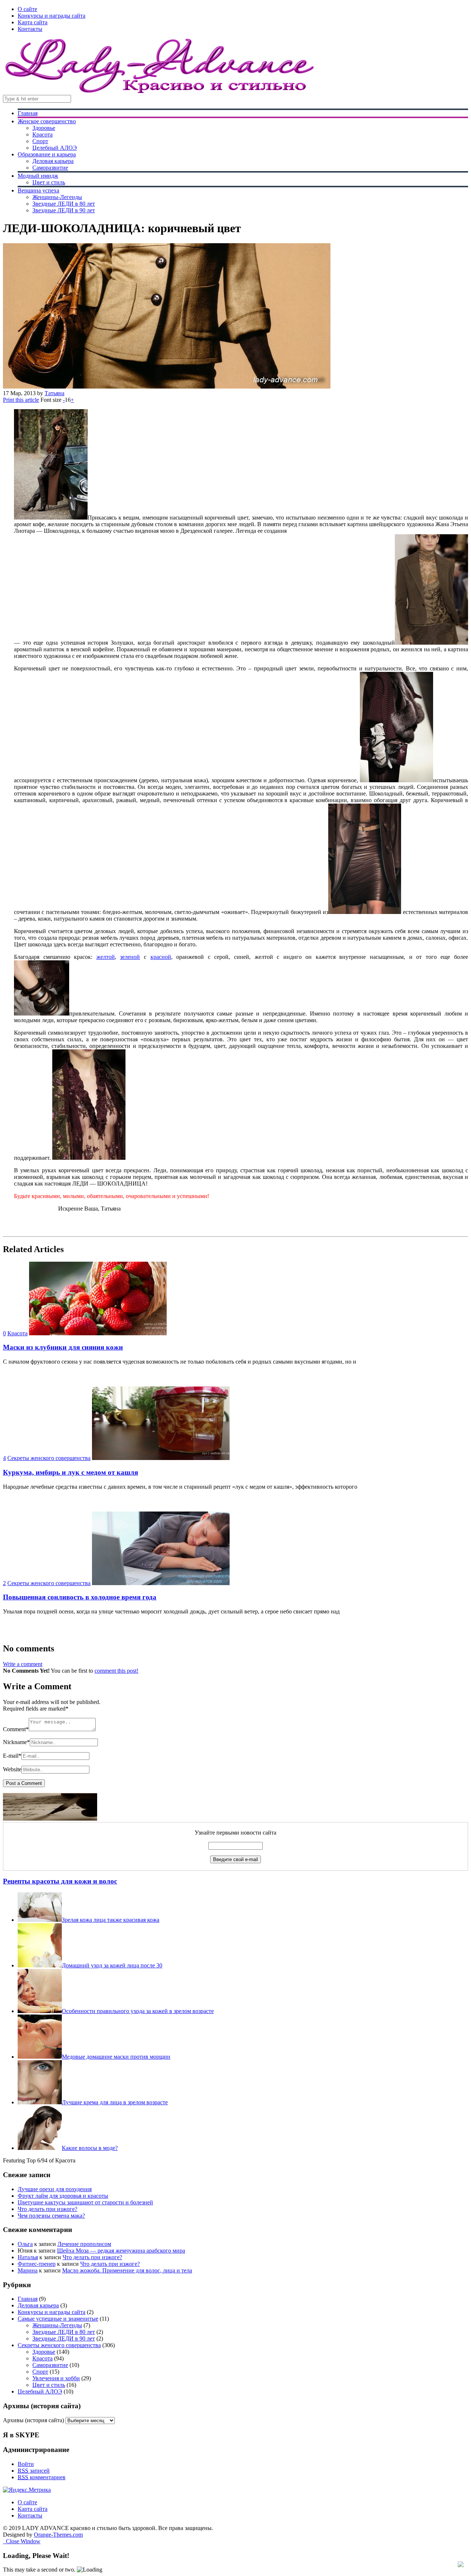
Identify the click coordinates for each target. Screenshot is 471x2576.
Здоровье (44, 128)
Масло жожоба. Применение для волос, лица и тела (127, 2270)
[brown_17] (42, 1014)
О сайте (27, 9)
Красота (43, 134)
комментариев (42, 2477)
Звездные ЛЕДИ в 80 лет (64, 204)
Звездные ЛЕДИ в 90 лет (64, 210)
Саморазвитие (50, 168)
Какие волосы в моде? (90, 2148)
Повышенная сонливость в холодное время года (80, 1597)
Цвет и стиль (49, 182)
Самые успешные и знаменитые (58, 2319)
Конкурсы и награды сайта (52, 16)
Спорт (40, 141)
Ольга (25, 2244)
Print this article (21, 400)
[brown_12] (431, 643)
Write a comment (23, 1664)
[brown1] (396, 780)
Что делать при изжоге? (47, 2209)
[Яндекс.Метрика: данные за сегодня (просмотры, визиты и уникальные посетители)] (27, 2490)
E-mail (12, 1756)
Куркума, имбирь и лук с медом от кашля (70, 1472)
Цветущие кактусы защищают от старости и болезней (85, 2202)
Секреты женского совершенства (49, 1458)
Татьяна (54, 393)
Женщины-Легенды (57, 197)
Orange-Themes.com (58, 2535)
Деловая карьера (53, 161)
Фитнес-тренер (37, 2264)
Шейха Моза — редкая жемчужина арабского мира (121, 2251)
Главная (28, 113)
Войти (26, 2464)
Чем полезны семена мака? (51, 2216)
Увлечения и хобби (56, 2378)
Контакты (30, 29)
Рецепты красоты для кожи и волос (60, 1881)
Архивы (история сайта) (33, 2420)
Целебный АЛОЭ (55, 148)
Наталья (28, 2257)
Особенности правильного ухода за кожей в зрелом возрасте (138, 2011)
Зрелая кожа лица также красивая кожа (111, 1920)
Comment (16, 1729)
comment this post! (116, 1671)
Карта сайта (33, 22)
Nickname (16, 1742)
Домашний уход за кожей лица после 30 (112, 1965)
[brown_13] (89, 1158)
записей (34, 2471)
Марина (28, 2270)
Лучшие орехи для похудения (55, 2189)
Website (12, 1769)
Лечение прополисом (84, 2244)
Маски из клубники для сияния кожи (63, 1347)
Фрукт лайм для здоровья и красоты (63, 2196)
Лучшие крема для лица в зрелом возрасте (115, 2102)
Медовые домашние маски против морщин (116, 2057)
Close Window (22, 2541)
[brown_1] (365, 912)
